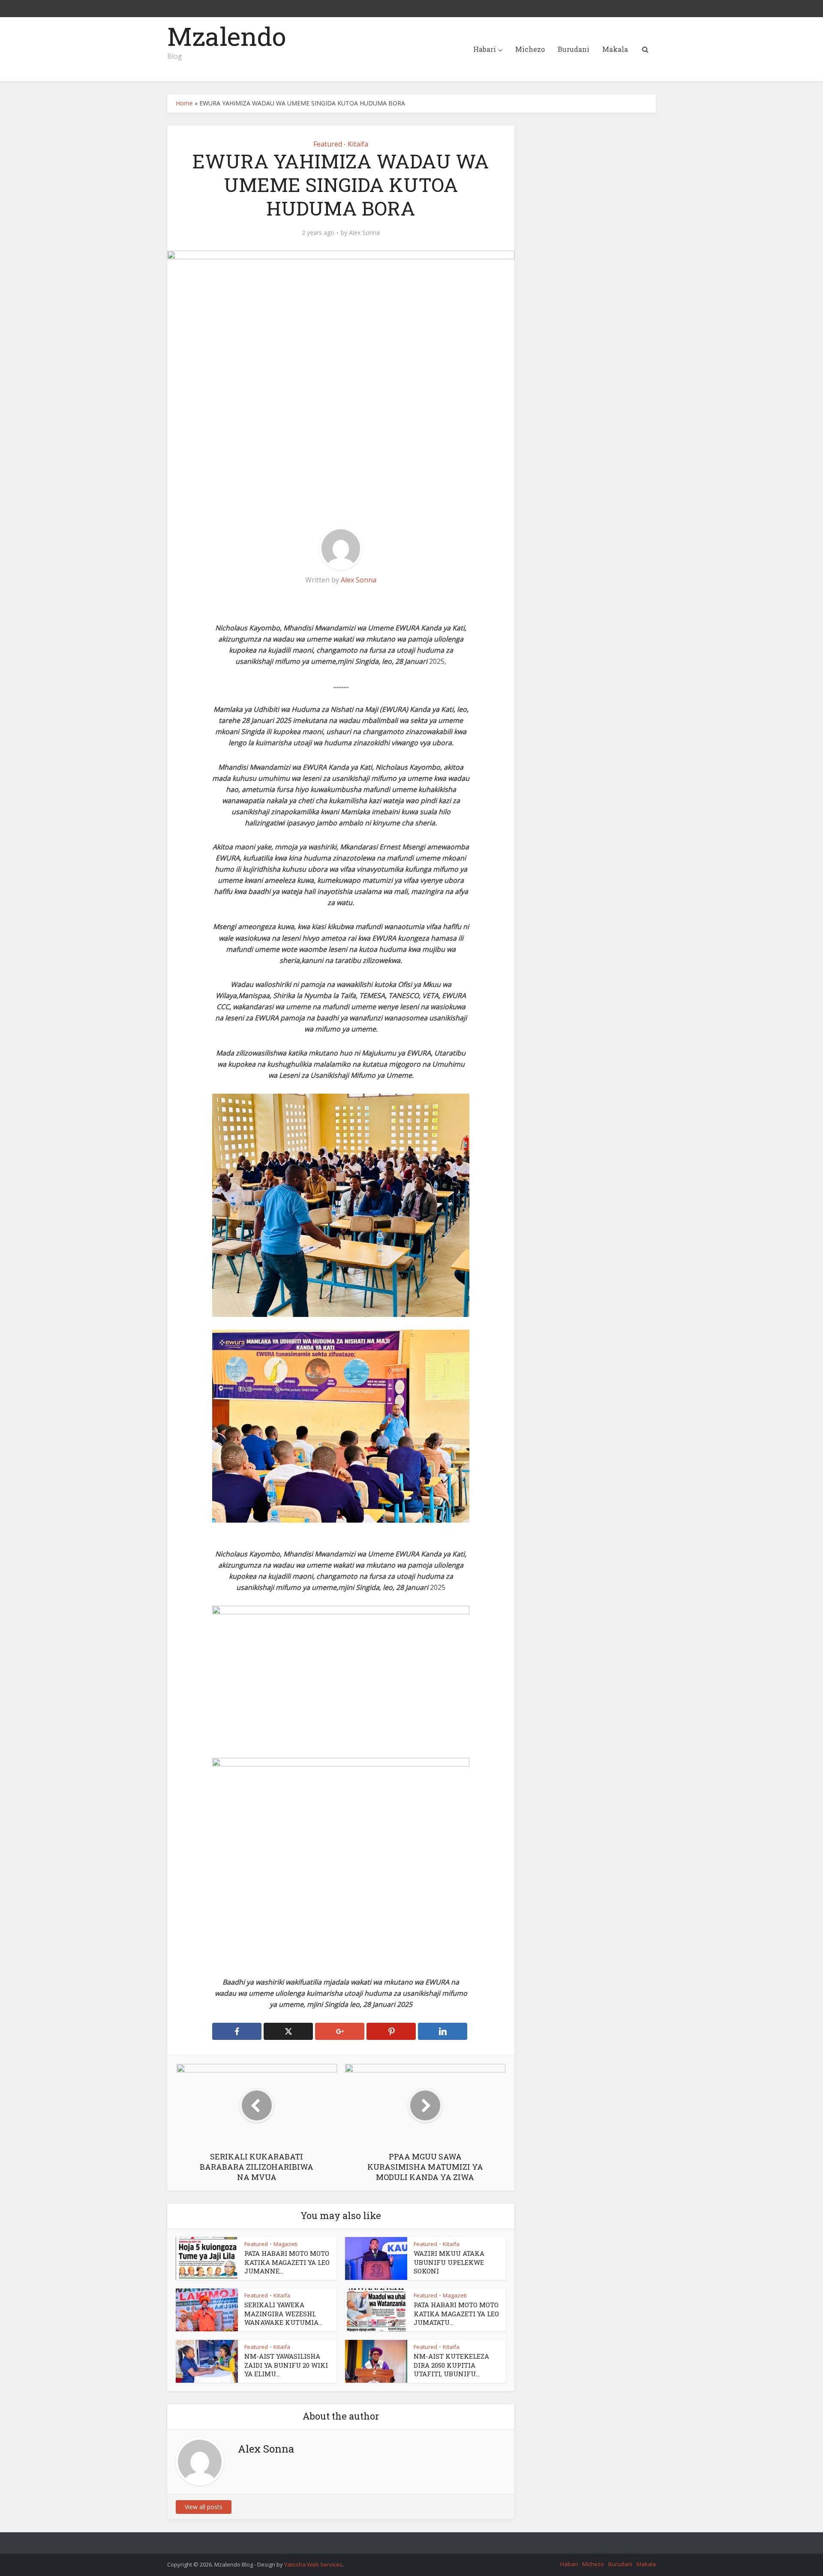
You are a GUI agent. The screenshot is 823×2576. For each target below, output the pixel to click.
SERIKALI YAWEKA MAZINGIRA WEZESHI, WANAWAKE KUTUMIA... (283, 2314)
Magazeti (285, 2244)
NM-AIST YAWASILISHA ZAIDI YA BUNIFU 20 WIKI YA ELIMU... (286, 2365)
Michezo (530, 49)
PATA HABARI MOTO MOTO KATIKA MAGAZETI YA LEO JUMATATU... (456, 2314)
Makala (615, 49)
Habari (485, 49)
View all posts (204, 2507)
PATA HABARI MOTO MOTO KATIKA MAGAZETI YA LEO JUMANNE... (287, 2262)
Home (184, 103)
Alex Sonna (364, 233)
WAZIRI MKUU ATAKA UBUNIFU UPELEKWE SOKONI (449, 2262)
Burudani (574, 49)
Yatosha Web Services (313, 2564)
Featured (328, 144)
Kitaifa (358, 144)
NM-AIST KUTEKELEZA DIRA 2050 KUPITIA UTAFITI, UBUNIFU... (451, 2365)
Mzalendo (227, 36)
